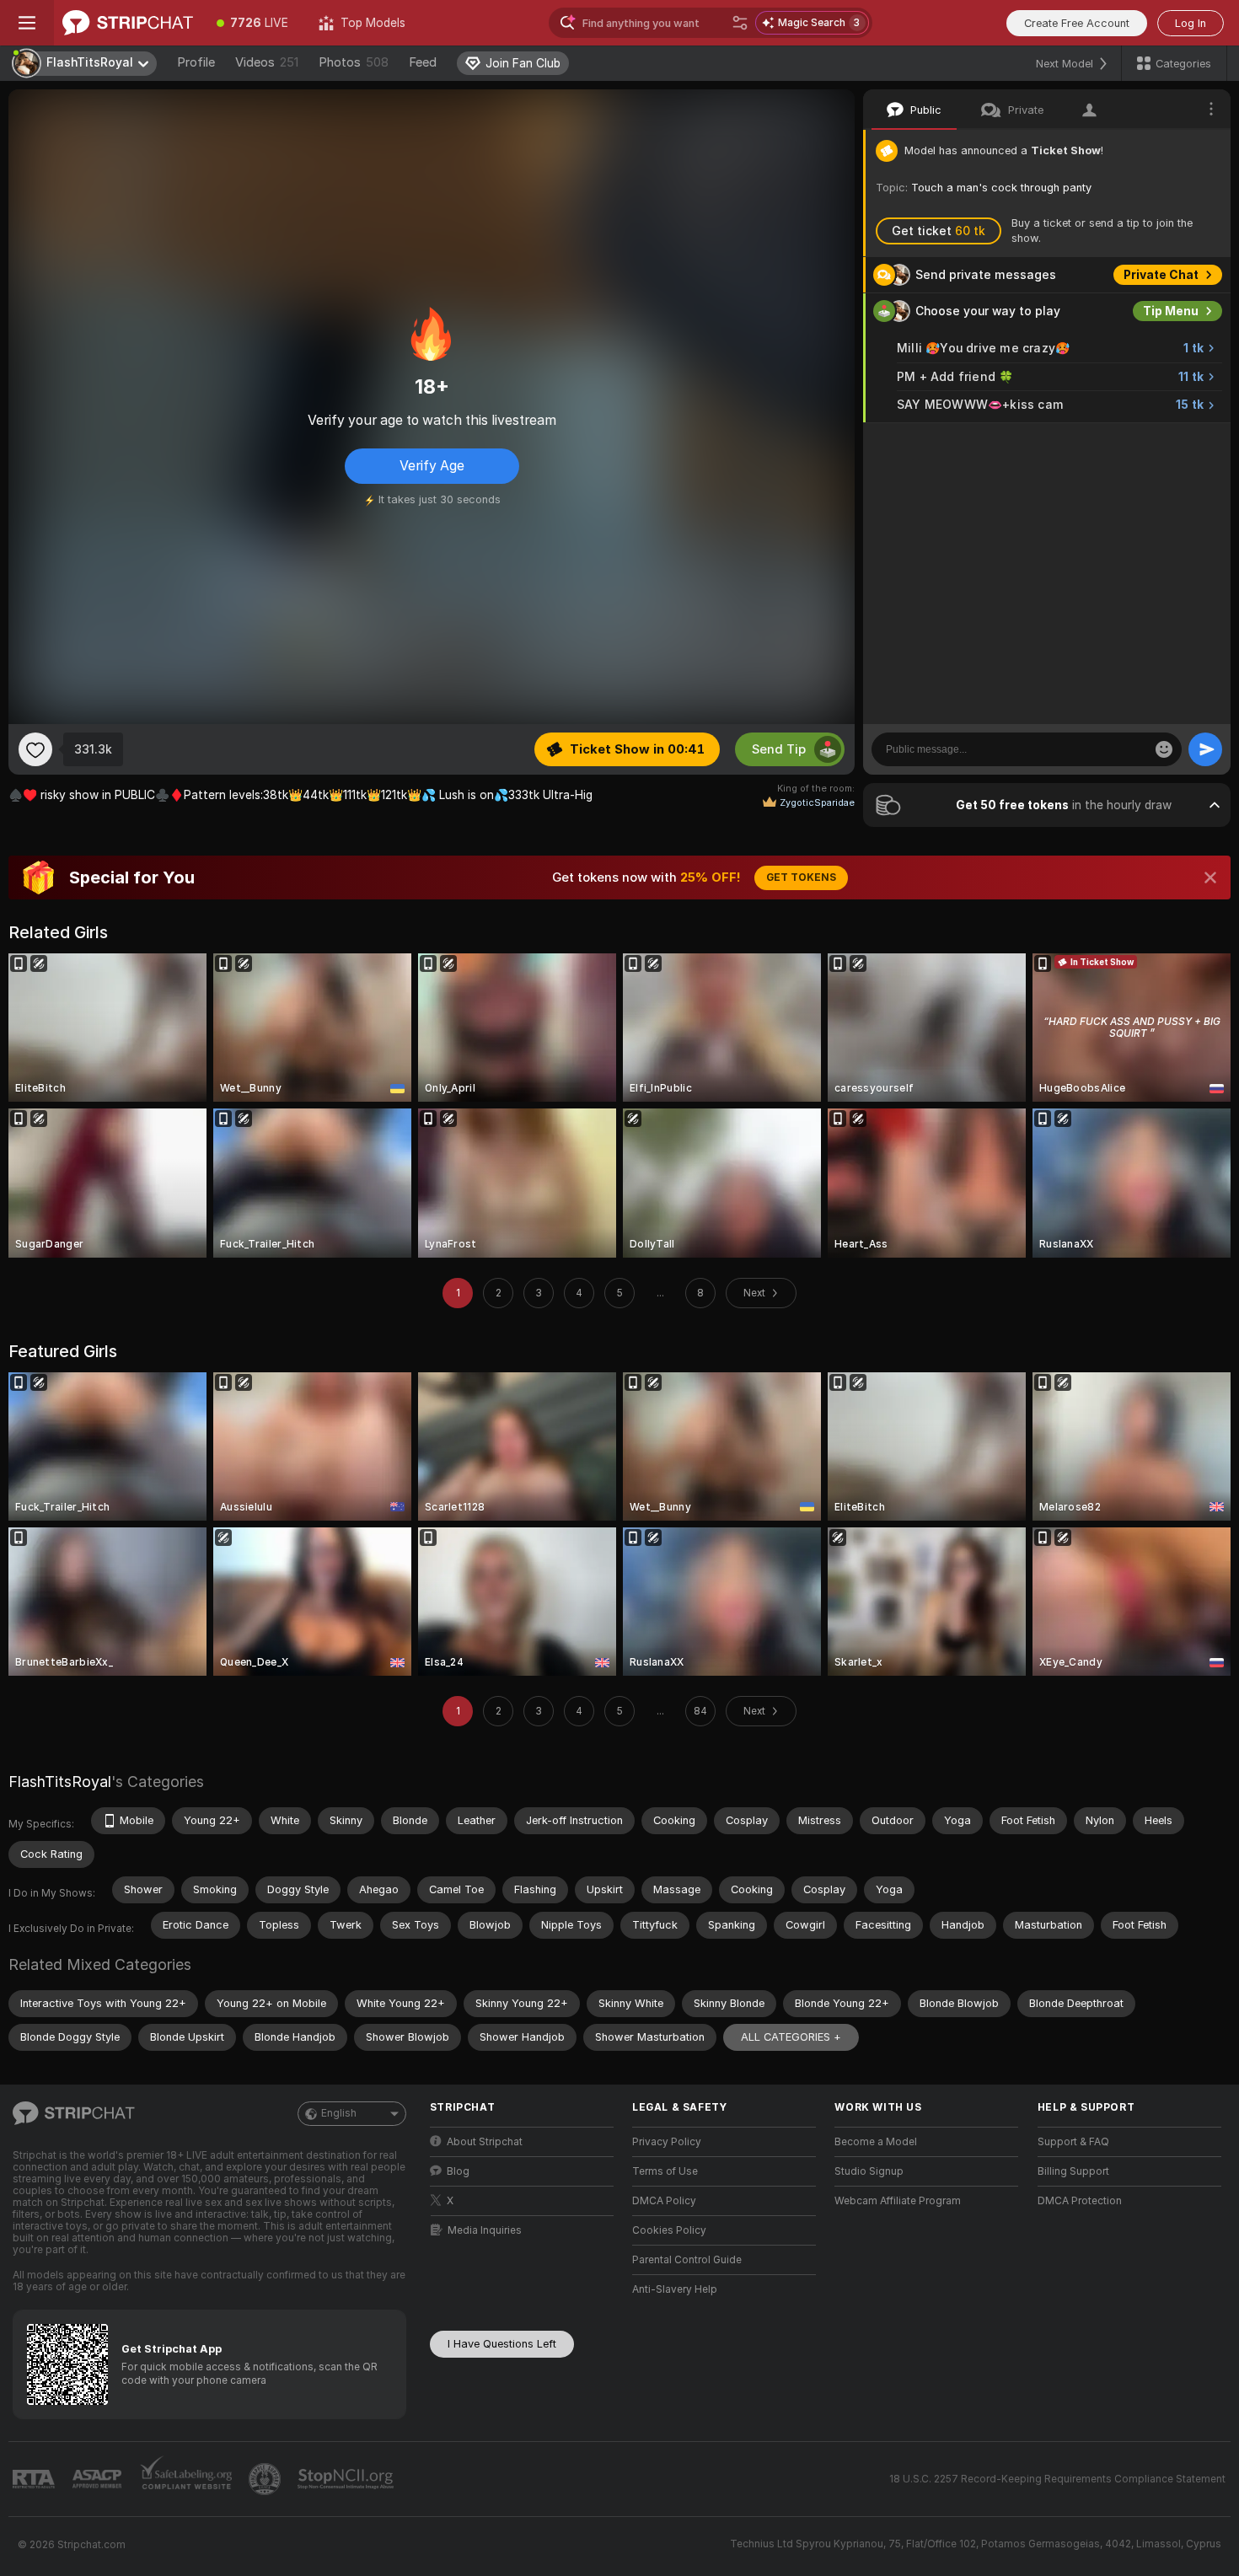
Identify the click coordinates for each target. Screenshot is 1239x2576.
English (339, 2113)
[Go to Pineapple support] (266, 2479)
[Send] (1205, 749)
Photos (354, 62)
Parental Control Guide (687, 2260)
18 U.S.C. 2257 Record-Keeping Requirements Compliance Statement (1057, 2479)
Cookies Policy (669, 2230)
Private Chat (1161, 275)
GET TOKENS (801, 877)
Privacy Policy (667, 2142)
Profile (196, 62)
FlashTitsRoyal (60, 1782)
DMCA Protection (1080, 2201)
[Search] (740, 23)
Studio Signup (869, 2171)
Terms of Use (665, 2171)
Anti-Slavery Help (675, 2289)
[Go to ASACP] (99, 2479)
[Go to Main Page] (128, 23)
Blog (458, 2171)
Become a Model (876, 2142)
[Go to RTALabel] (35, 2479)
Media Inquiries (485, 2230)
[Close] (1210, 877)
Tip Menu (1171, 311)
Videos (267, 62)
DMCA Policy (664, 2201)
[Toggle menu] (27, 23)
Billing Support (1073, 2171)
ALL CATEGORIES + (791, 2037)
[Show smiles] (1164, 749)
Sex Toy (1175, 441)
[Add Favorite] (35, 749)
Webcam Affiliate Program (898, 2201)
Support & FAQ (1073, 2142)
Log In (1191, 23)
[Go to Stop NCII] (347, 2479)
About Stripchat (485, 2142)
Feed (423, 62)
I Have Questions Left (502, 2344)
